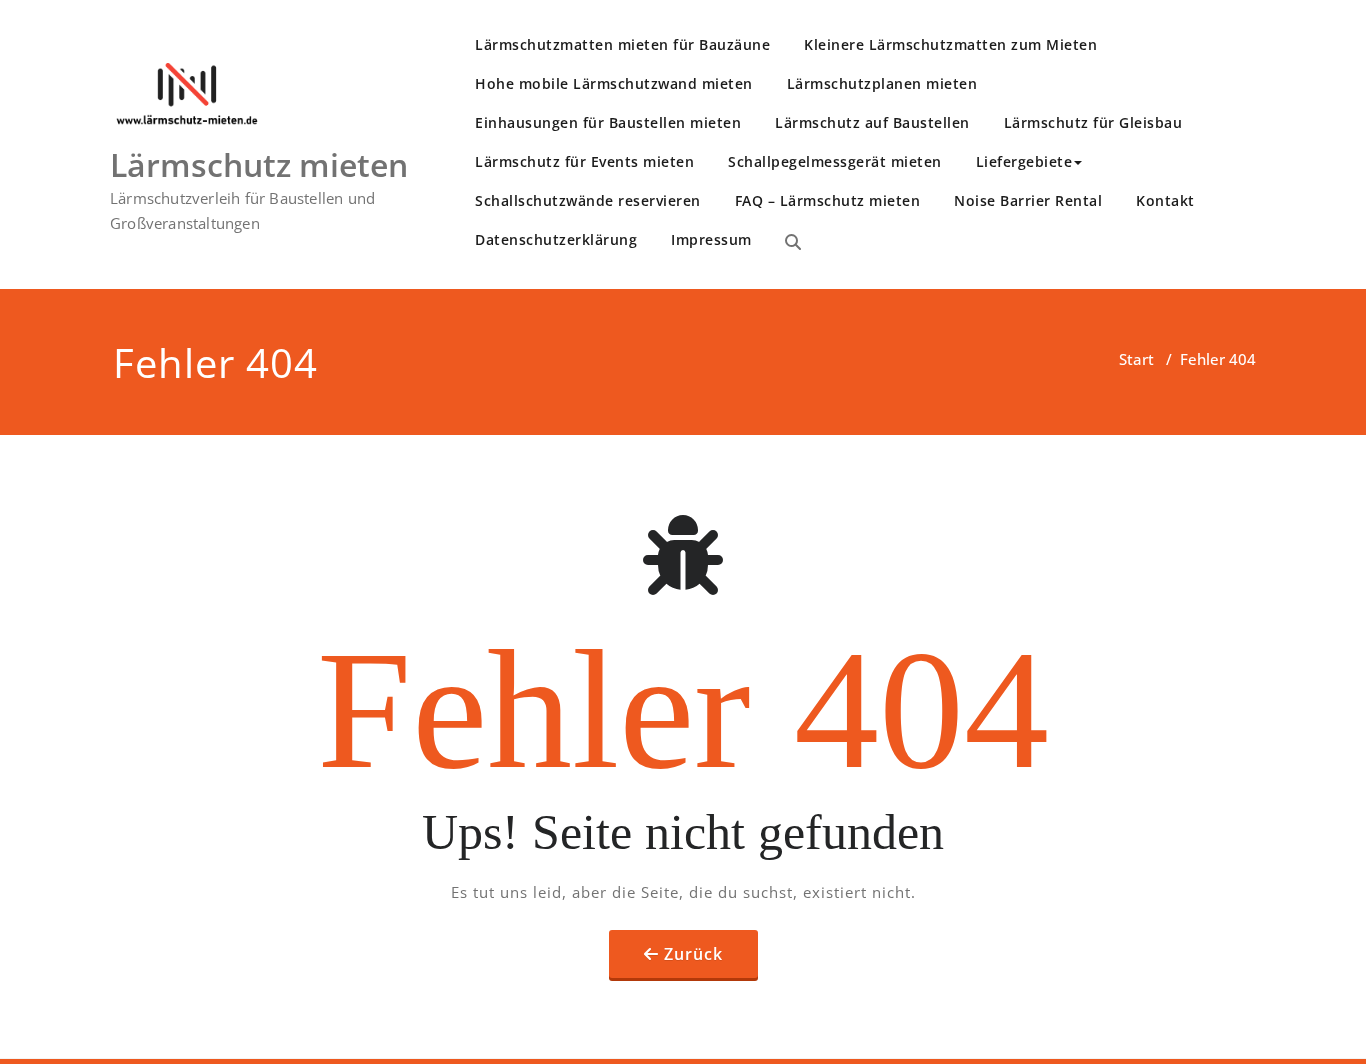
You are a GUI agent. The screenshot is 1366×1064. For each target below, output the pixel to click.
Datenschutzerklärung (556, 239)
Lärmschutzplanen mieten (882, 83)
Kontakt (1165, 200)
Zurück (693, 954)
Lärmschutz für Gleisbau (1093, 122)
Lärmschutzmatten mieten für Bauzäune (622, 44)
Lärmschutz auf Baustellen (872, 122)
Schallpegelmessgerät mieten (835, 161)
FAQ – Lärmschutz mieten (828, 200)
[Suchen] (793, 242)
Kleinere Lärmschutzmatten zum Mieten (950, 44)
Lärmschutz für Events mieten (584, 161)
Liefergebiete (1024, 161)
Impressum (711, 239)
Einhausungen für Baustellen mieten (608, 122)
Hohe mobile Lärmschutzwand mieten (614, 83)
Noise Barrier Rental (1028, 200)
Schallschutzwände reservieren (588, 200)
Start (1136, 359)
